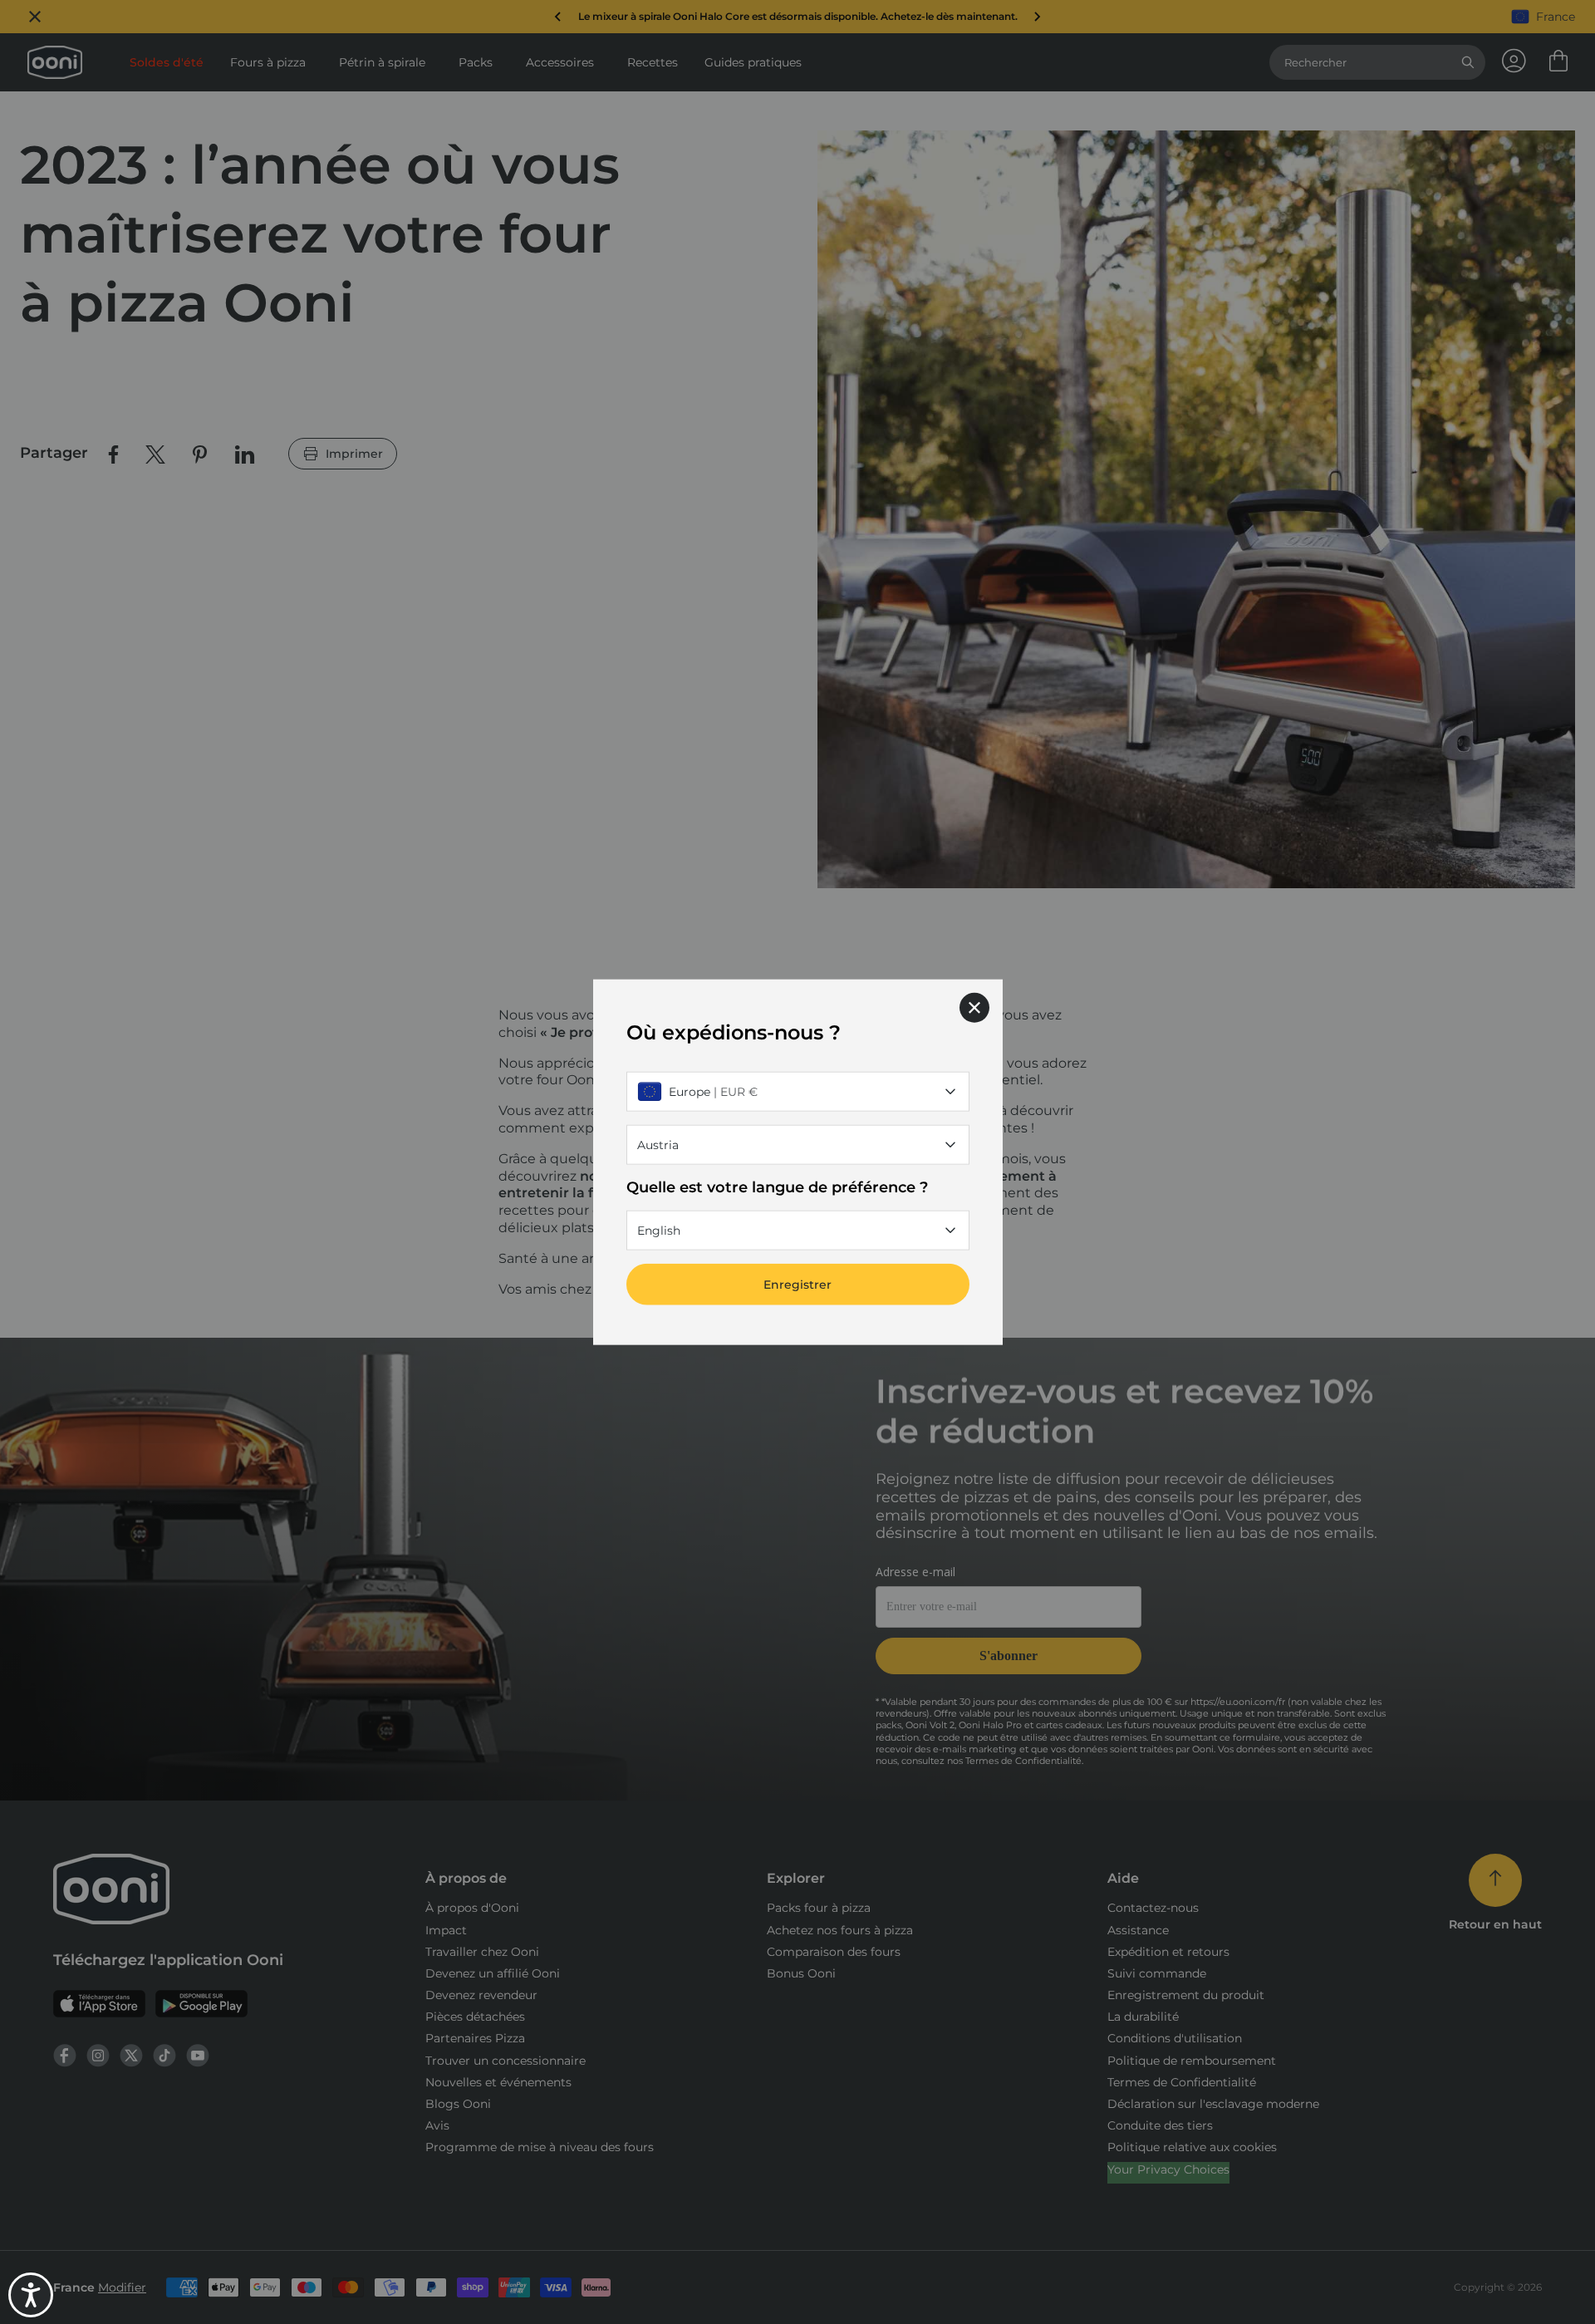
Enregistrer (797, 1285)
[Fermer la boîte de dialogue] (974, 1007)
